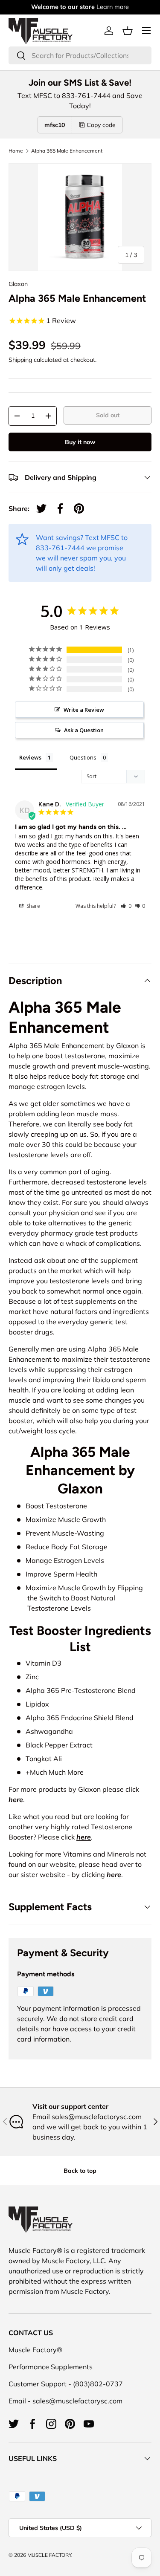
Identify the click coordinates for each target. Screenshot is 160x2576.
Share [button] (33, 906)
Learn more (113, 7)
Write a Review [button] (84, 710)
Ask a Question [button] (84, 730)
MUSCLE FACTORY (49, 2555)
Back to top (80, 2171)
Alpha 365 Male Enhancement (67, 151)
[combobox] (80, 55)
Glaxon (18, 284)
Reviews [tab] (30, 757)
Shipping (20, 360)
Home (16, 151)
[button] (128, 31)
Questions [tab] (83, 757)
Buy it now (80, 442)
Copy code (101, 125)
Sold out (108, 415)
